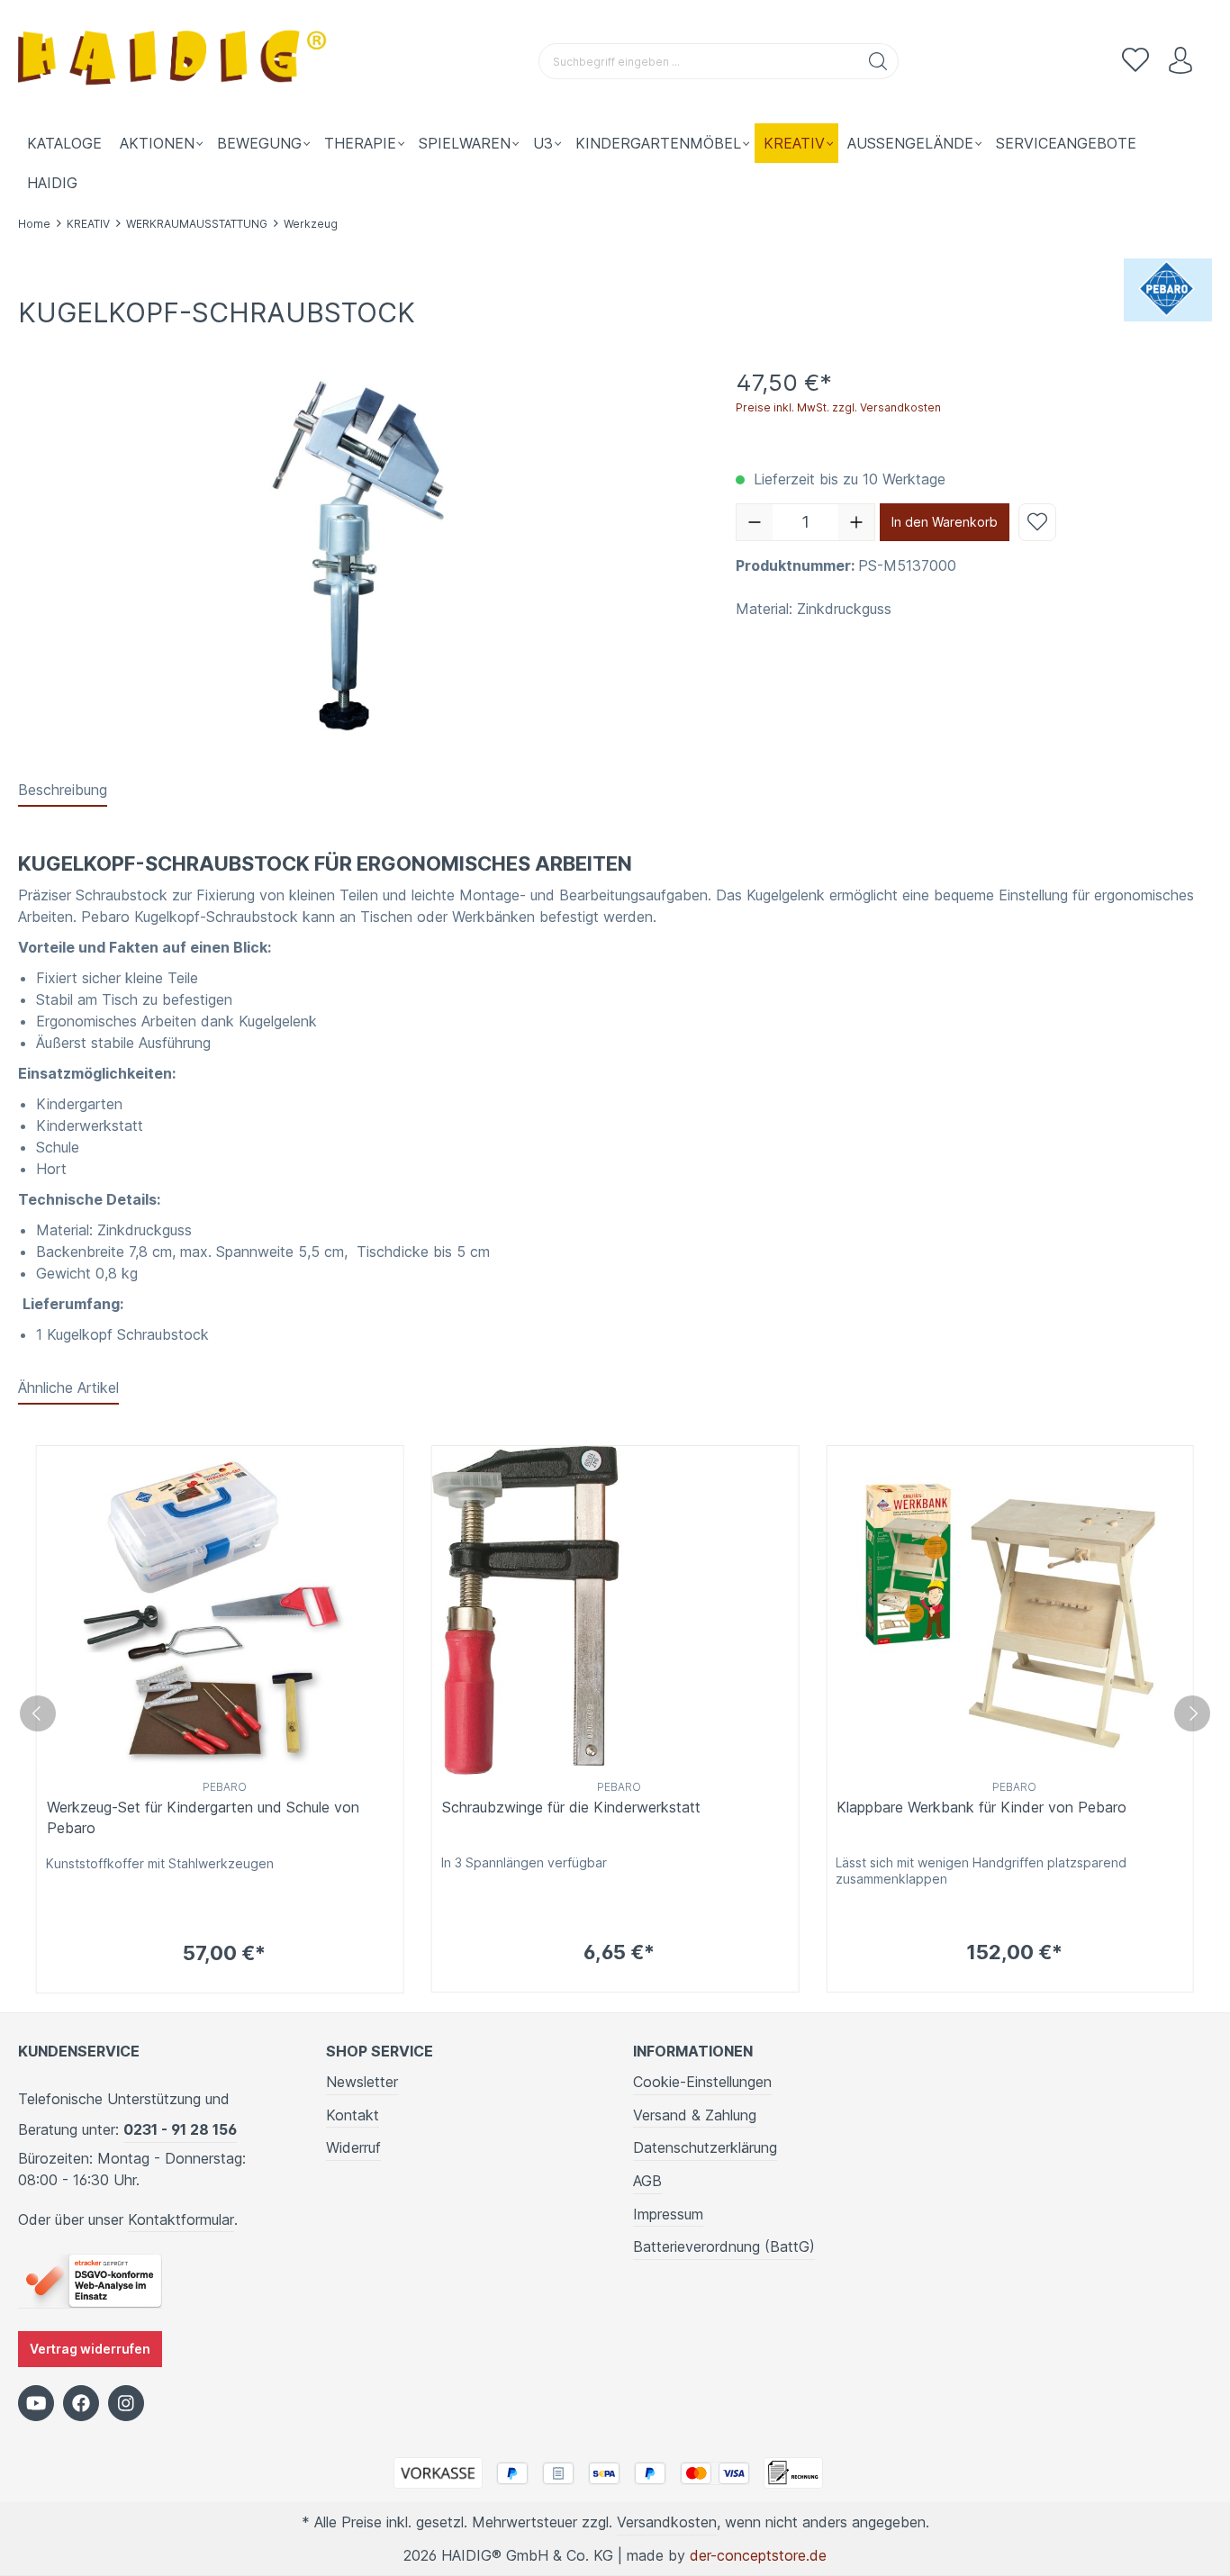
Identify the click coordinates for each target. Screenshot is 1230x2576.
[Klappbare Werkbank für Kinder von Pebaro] (1010, 1610)
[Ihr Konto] (1180, 61)
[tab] (63, 791)
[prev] (38, 1713)
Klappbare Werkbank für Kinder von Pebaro (981, 1807)
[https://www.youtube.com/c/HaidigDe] (36, 2403)
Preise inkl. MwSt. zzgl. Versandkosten (838, 407)
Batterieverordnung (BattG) (724, 2246)
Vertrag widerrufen (90, 2349)
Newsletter (362, 2082)
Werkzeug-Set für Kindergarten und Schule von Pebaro (203, 1817)
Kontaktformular (181, 2219)
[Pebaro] (1168, 288)
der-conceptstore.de (758, 2555)
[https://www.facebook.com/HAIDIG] (81, 2403)
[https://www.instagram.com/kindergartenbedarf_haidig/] (126, 2403)
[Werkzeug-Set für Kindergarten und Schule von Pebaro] (220, 1610)
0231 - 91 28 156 (180, 2129)
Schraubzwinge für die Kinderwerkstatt (571, 1807)
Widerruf (353, 2147)
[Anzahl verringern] (755, 522)
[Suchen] (878, 61)
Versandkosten (667, 2522)
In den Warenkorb (945, 522)
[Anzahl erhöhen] (856, 522)
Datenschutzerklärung (705, 2147)
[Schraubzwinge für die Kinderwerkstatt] (615, 1610)
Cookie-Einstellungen (702, 2082)
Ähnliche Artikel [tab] (68, 1387)
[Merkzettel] (1135, 61)
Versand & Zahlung (695, 2115)
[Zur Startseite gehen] (176, 62)
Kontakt (353, 2115)
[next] (1192, 1713)
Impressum (668, 2214)
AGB (647, 2181)
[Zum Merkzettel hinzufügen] (1037, 522)
